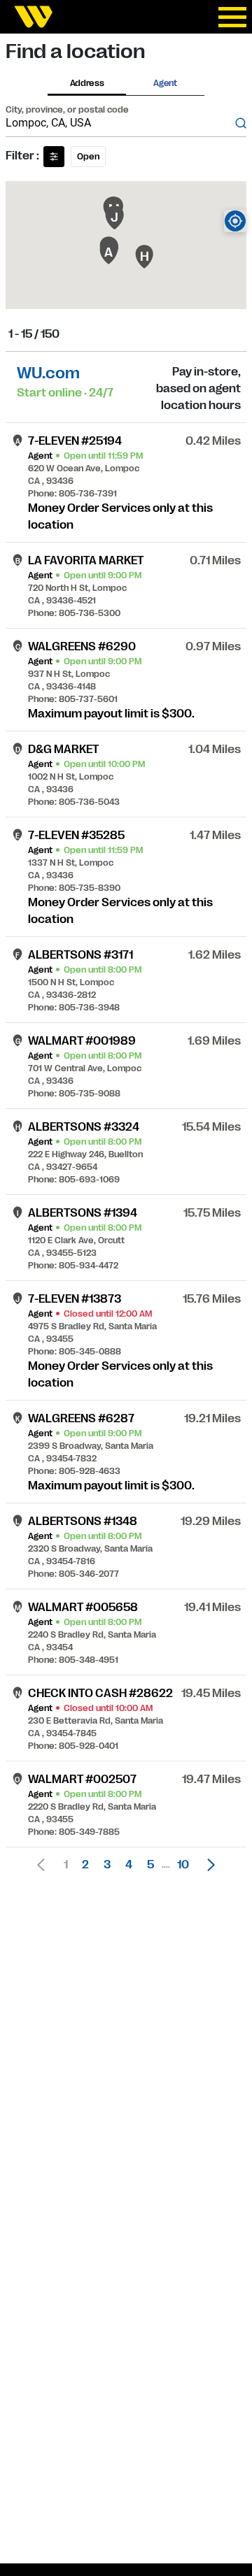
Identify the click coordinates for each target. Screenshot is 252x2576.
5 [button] (150, 1865)
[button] (207, 1865)
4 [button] (129, 1865)
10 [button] (183, 1865)
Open (88, 157)
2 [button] (85, 1865)
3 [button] (107, 1865)
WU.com (48, 373)
